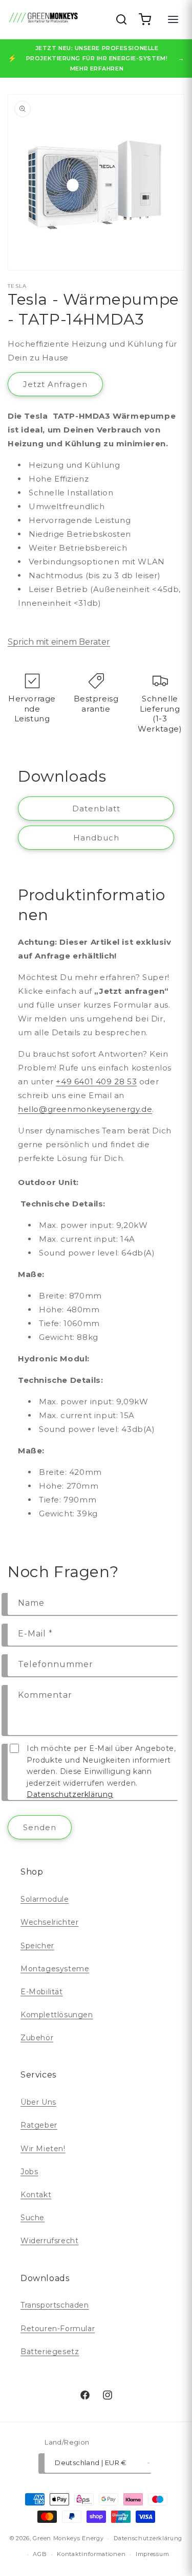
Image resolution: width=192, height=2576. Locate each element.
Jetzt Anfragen (55, 384)
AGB (40, 2554)
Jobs (29, 2172)
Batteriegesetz (50, 2352)
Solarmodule (45, 1899)
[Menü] (173, 19)
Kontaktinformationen (91, 2554)
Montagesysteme (55, 1969)
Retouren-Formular (58, 2329)
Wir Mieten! (43, 2149)
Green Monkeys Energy (68, 2538)
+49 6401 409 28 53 (96, 1081)
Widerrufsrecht (49, 2241)
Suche (33, 2218)
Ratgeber (39, 2125)
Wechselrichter (49, 1922)
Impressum (152, 2554)
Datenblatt (96, 808)
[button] (145, 19)
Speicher (37, 1946)
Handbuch (96, 838)
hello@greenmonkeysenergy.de (85, 1109)
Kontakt (36, 2195)
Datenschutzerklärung (70, 1794)
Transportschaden (55, 2305)
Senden (40, 1827)
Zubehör (37, 2038)
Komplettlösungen (57, 2015)
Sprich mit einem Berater (59, 642)
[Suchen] (121, 19)
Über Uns (38, 2102)
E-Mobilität (42, 1992)
